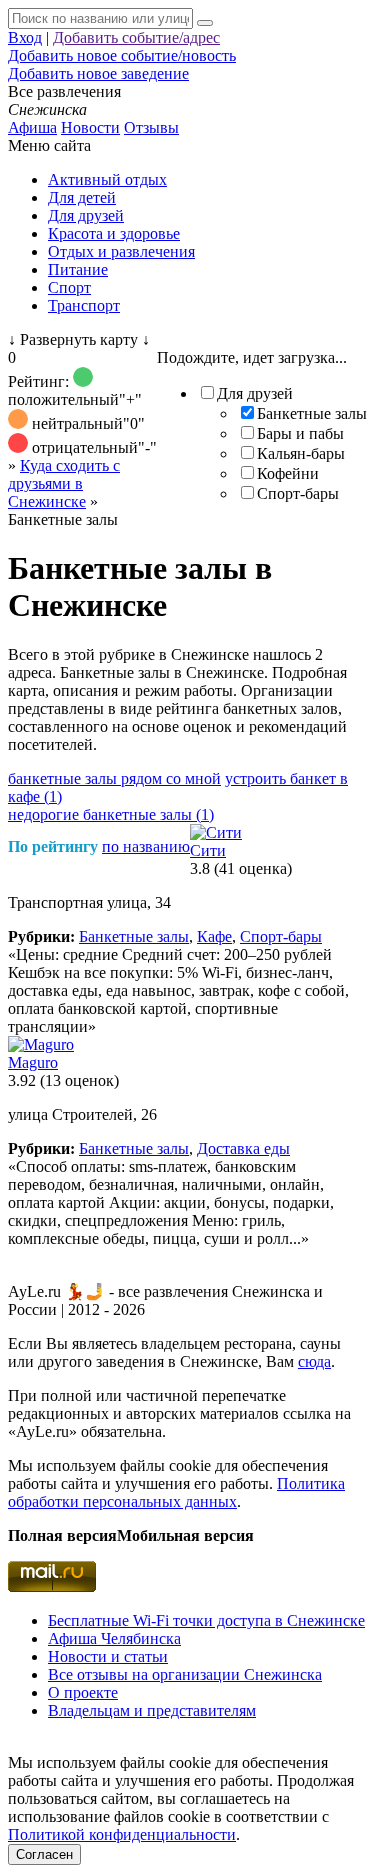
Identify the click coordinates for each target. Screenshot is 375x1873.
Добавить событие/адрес (136, 37)
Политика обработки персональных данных (176, 1492)
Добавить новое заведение (98, 73)
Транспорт (84, 305)
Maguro (33, 1062)
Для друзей (86, 215)
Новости (90, 127)
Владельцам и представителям (152, 1710)
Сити (208, 850)
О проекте (83, 1692)
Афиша (32, 127)
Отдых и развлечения (121, 251)
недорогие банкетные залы (111, 814)
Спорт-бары (298, 493)
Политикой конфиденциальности (122, 1834)
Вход (25, 37)
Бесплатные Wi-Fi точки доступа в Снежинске (206, 1620)
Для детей (82, 197)
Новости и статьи (108, 1656)
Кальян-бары (301, 453)
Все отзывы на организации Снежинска (185, 1674)
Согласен (44, 1854)
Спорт (69, 287)
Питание (78, 269)
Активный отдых (107, 179)
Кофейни (288, 473)
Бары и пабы (300, 433)
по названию (146, 846)
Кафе (214, 936)
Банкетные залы (312, 413)
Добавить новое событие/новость (122, 55)
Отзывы (151, 127)
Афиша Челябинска (114, 1638)
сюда (314, 1361)
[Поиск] (205, 23)
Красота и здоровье (114, 233)
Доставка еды (243, 1148)
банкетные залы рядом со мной (114, 778)
